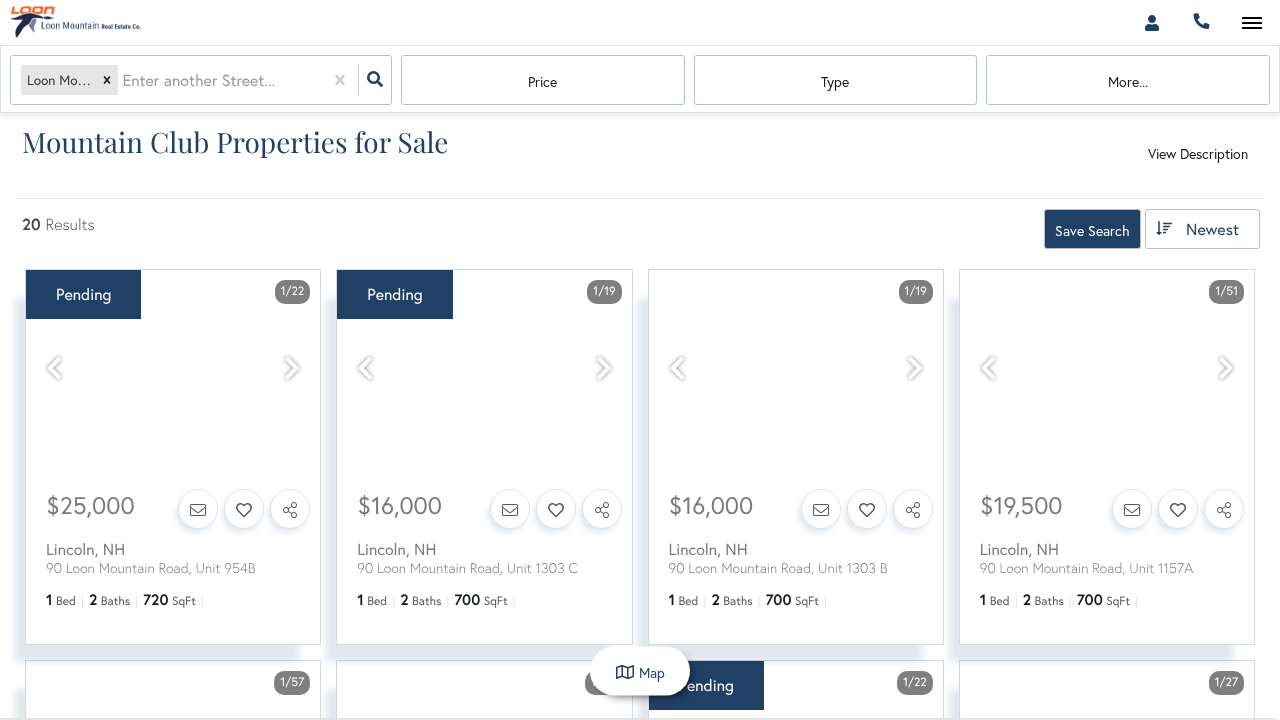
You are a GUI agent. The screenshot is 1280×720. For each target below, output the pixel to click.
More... (1128, 81)
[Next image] (292, 368)
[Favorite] (244, 509)
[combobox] (124, 80)
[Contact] (198, 509)
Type (835, 81)
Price (542, 81)
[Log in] (1151, 22)
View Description (1198, 153)
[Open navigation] (1251, 23)
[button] (107, 80)
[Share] (290, 509)
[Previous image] (54, 368)
